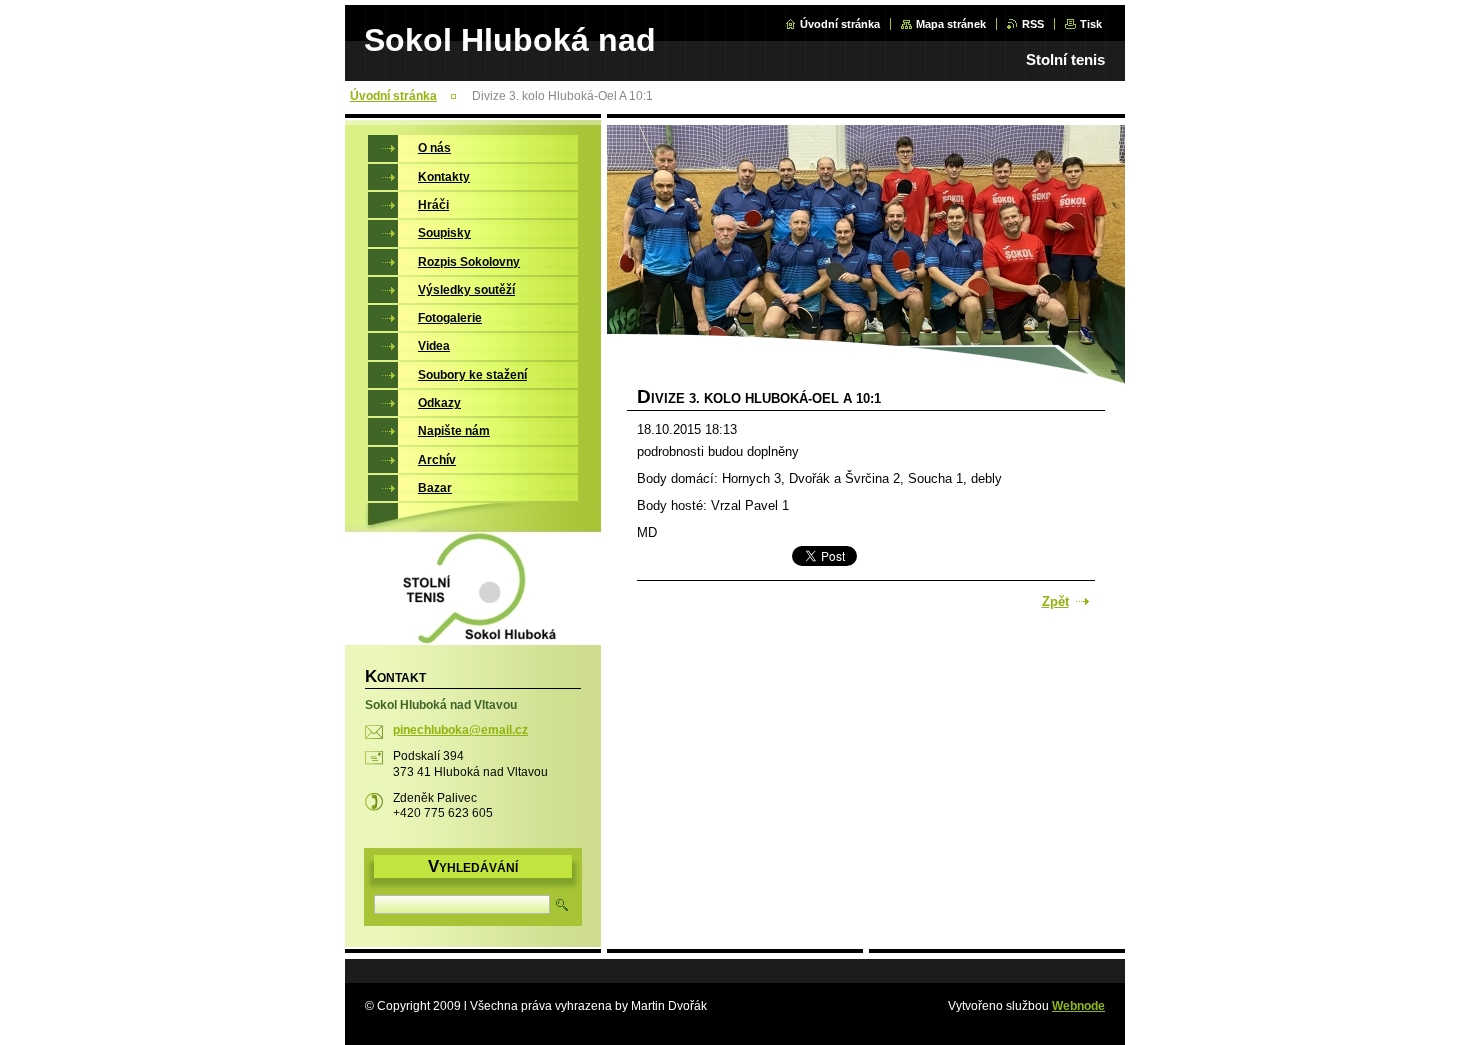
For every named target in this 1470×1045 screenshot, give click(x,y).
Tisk (1091, 24)
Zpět (1055, 601)
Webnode (1078, 1006)
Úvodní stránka (840, 24)
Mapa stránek (951, 24)
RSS (1033, 24)
